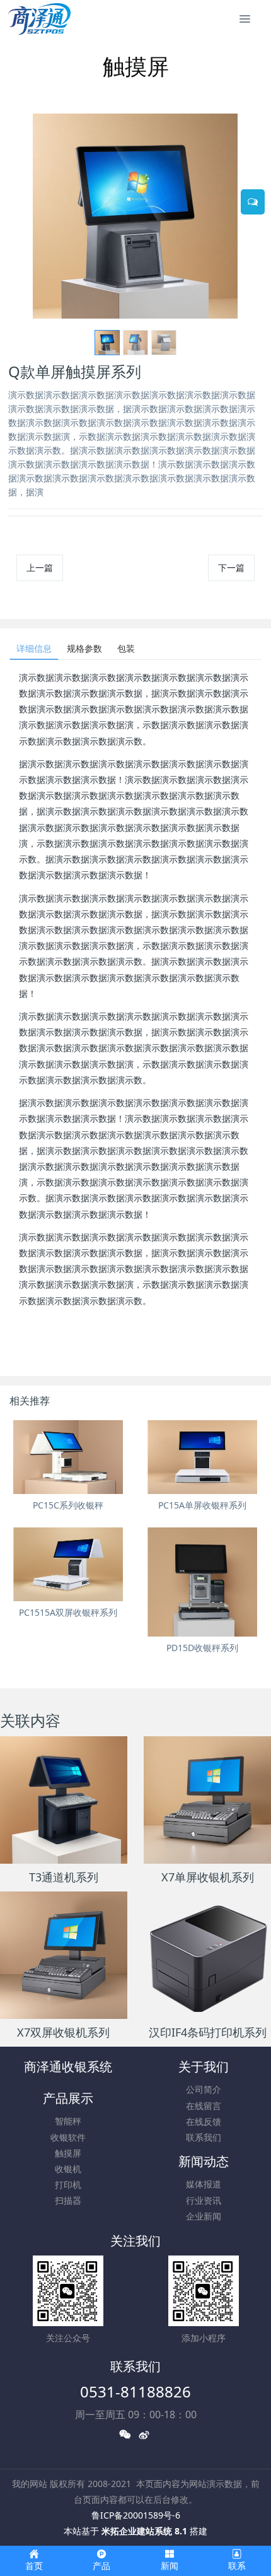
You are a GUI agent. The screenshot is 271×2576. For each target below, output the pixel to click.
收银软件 (68, 2137)
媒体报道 (204, 2184)
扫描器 (68, 2200)
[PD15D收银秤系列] (203, 1582)
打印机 (68, 2185)
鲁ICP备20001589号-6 (136, 2515)
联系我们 (204, 2137)
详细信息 (34, 648)
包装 (126, 648)
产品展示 (68, 2098)
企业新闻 (204, 2216)
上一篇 (40, 568)
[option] (135, 216)
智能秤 (68, 2121)
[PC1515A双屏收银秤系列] (68, 1564)
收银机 (68, 2169)
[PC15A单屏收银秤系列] (203, 1457)
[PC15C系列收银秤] (68, 1457)
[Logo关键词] (39, 19)
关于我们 (204, 2067)
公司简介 (204, 2089)
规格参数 (84, 648)
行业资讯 (204, 2200)
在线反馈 (204, 2121)
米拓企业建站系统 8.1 (144, 2531)
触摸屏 (68, 2153)
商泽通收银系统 (68, 2067)
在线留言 (204, 2106)
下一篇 (231, 568)
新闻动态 (204, 2161)
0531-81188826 (135, 2391)
